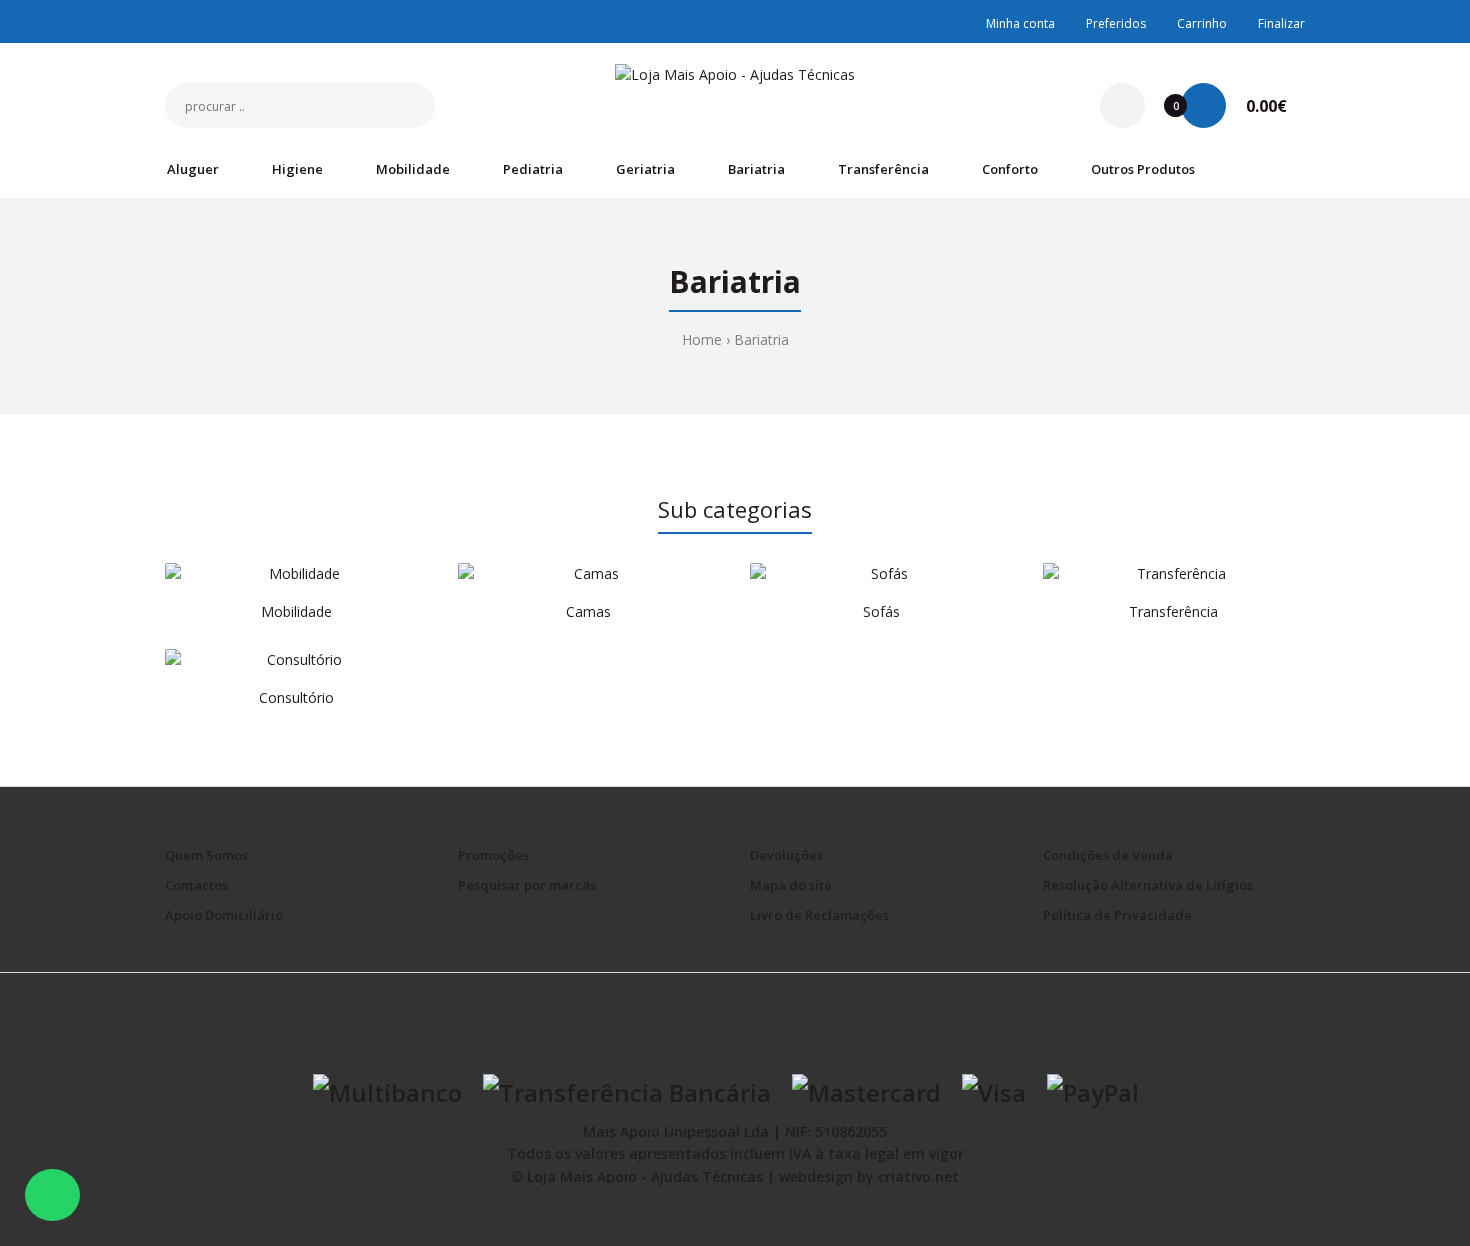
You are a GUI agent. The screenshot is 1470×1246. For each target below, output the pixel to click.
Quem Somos (206, 855)
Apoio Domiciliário (224, 915)
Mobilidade (296, 611)
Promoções (493, 855)
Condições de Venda (1108, 855)
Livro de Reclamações (819, 915)
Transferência (1173, 611)
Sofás (881, 611)
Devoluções (786, 855)
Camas (588, 611)
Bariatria (761, 339)
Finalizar (1281, 23)
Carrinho (1202, 23)
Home (702, 339)
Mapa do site (791, 885)
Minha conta (1020, 23)
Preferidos (1116, 23)
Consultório (296, 697)
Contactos (196, 885)
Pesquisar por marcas (527, 885)
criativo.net (918, 1176)
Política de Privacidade (1117, 915)
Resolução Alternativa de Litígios (1148, 885)
